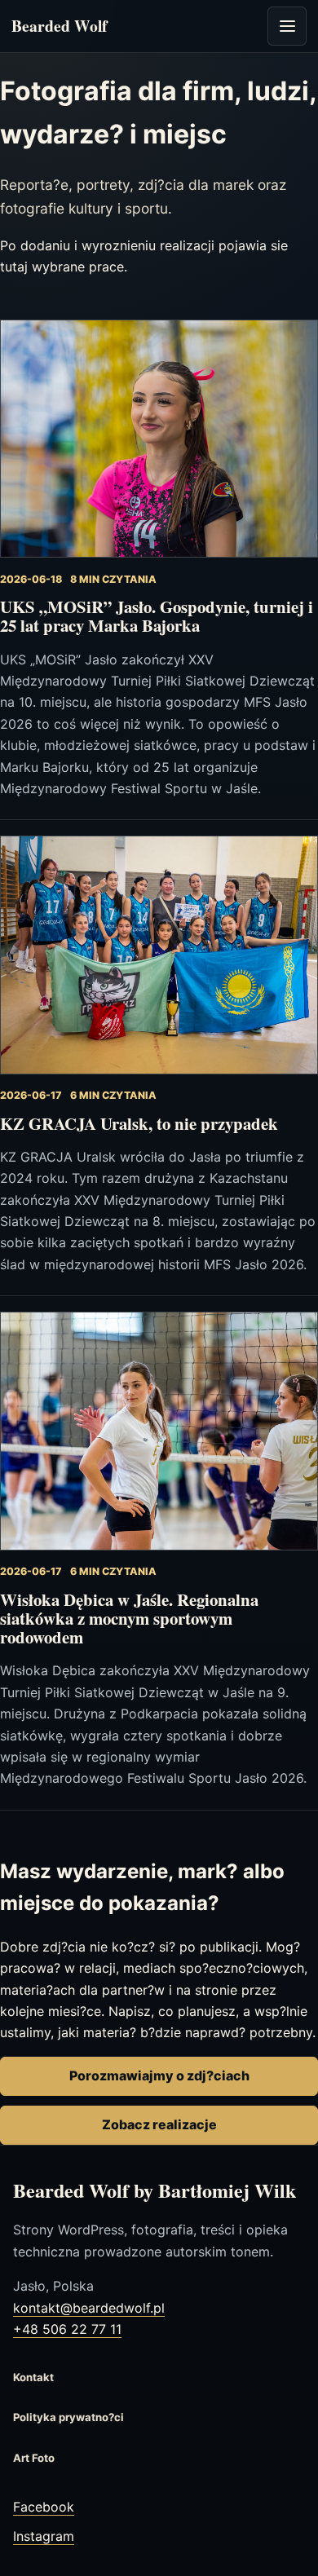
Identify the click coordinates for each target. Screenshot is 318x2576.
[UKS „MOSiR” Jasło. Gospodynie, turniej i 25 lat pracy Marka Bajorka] (159, 439)
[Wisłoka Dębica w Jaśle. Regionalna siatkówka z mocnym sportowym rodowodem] (159, 1431)
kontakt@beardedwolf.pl (89, 2308)
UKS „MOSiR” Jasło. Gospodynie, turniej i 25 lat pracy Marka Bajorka (157, 616)
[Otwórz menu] (287, 26)
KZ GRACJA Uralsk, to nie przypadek (139, 1123)
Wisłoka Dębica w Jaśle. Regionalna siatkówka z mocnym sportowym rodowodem (129, 1619)
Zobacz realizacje (159, 2124)
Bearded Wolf (60, 26)
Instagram (44, 2536)
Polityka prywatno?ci (68, 2417)
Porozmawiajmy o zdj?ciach (159, 2075)
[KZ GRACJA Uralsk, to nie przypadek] (159, 955)
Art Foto (34, 2458)
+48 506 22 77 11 (67, 2329)
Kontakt (33, 2377)
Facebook (44, 2507)
